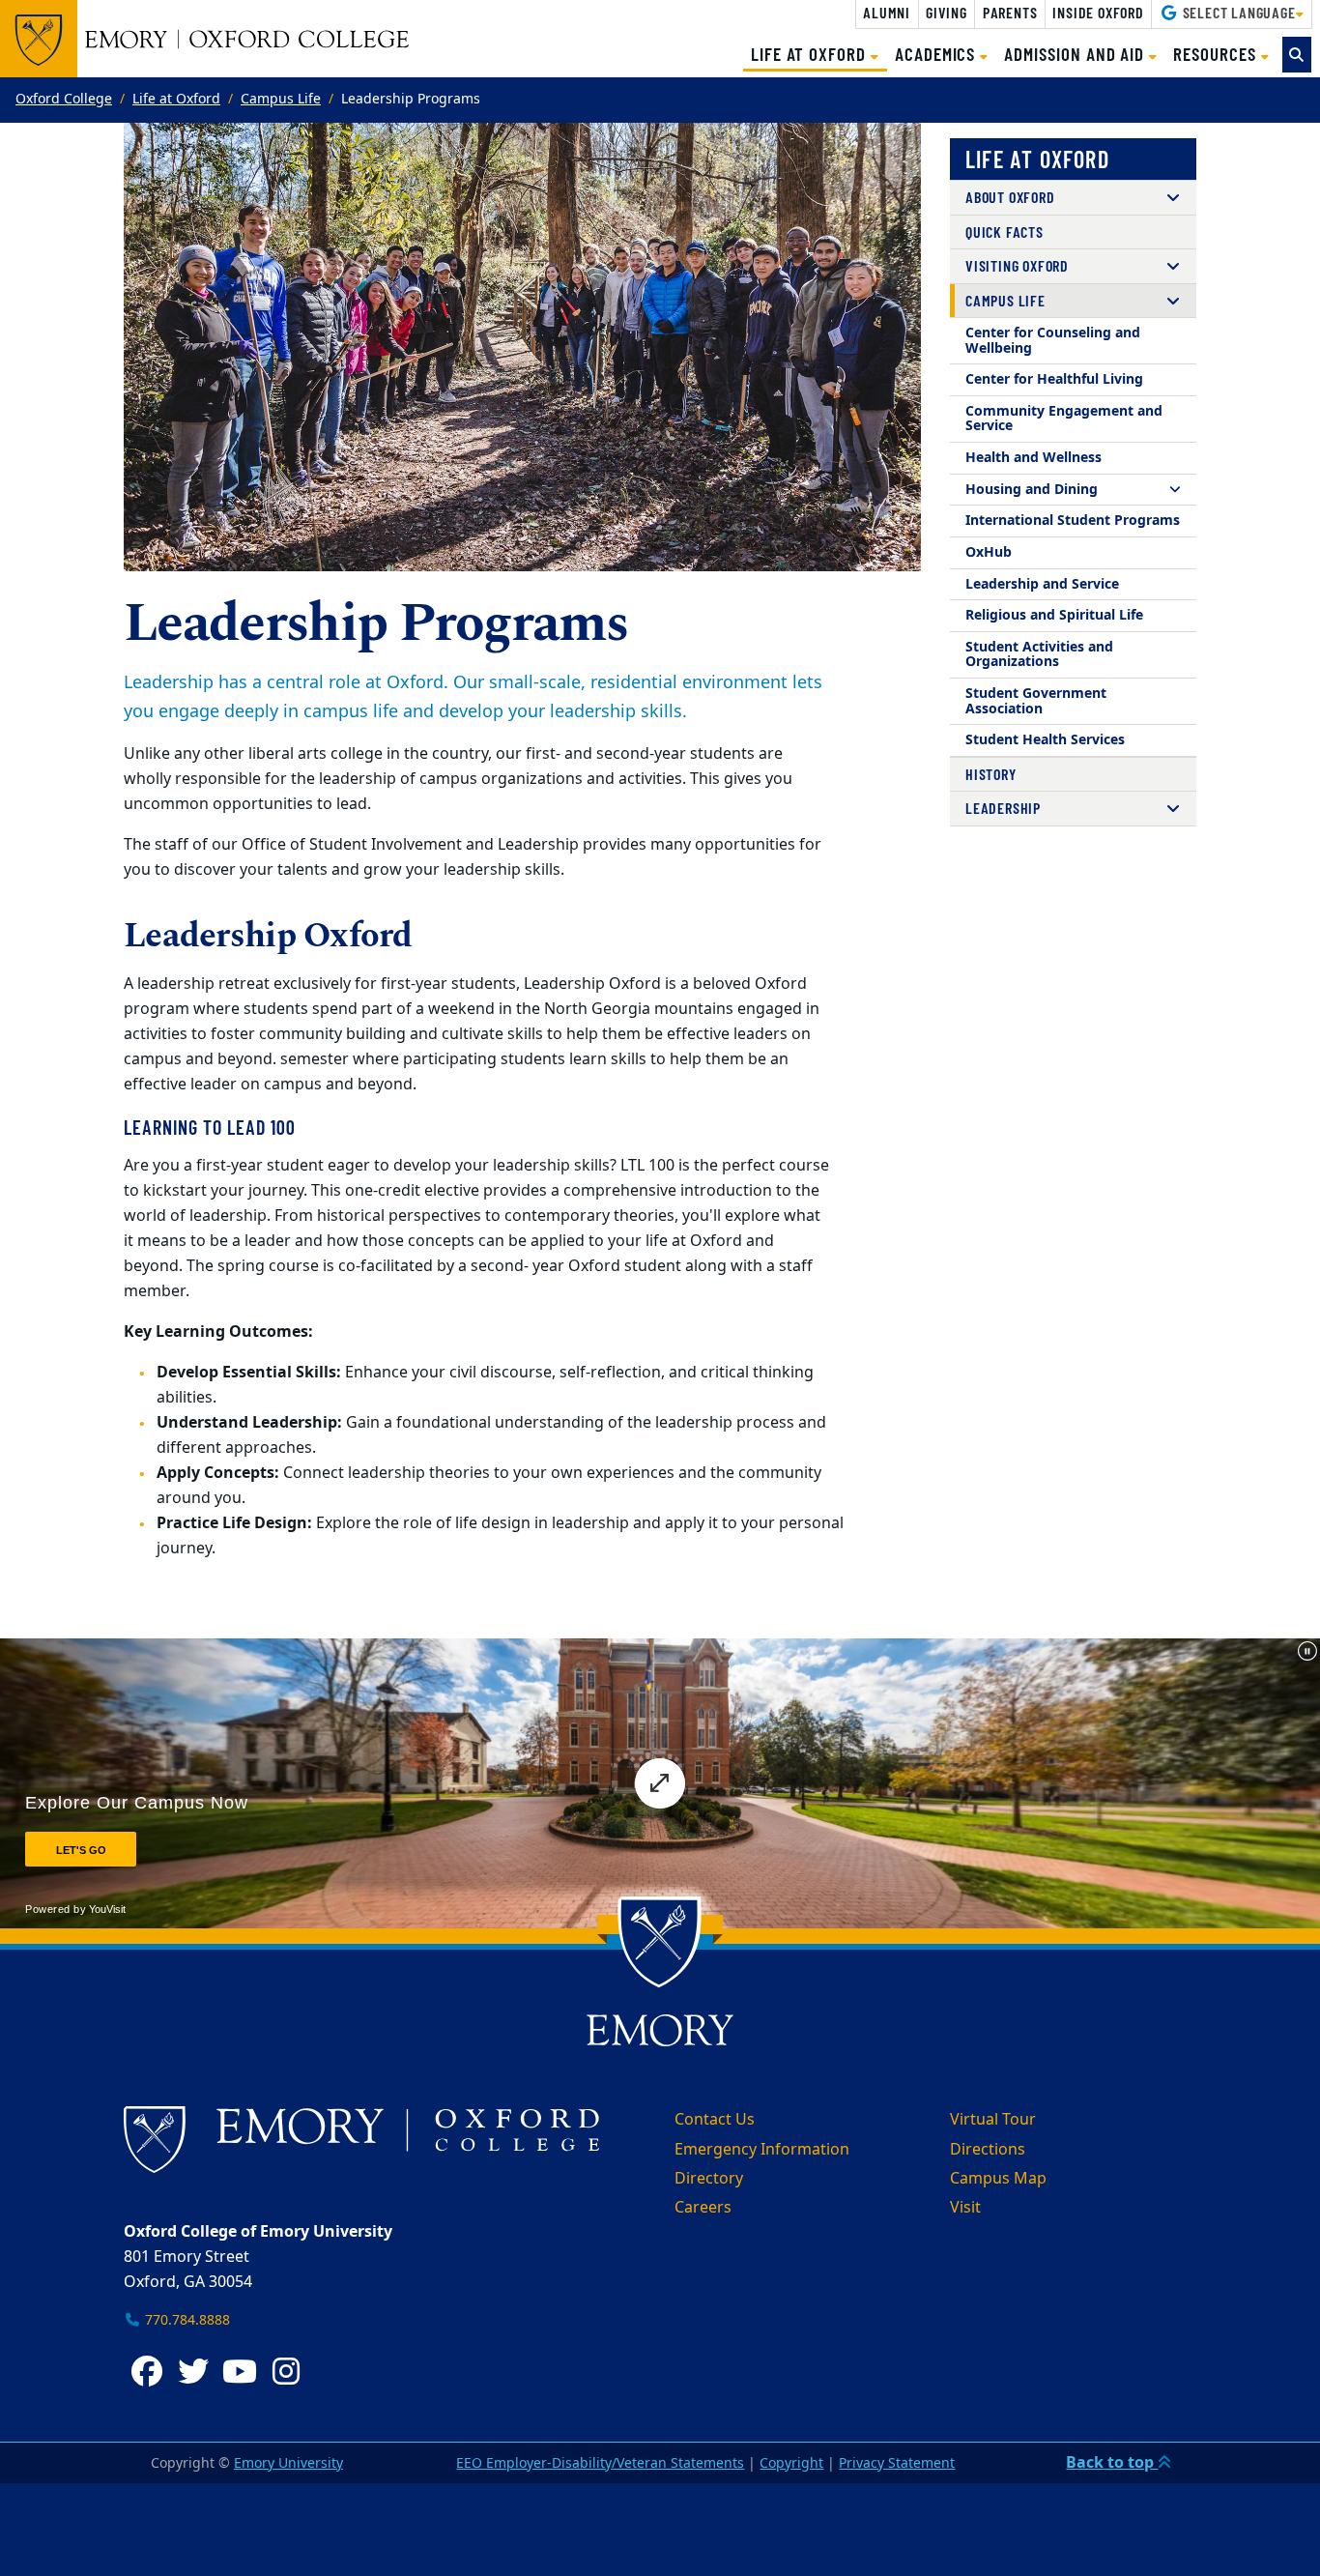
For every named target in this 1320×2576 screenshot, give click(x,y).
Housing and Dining (1032, 490)
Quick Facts (1004, 232)
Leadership (1003, 808)
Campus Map (998, 2179)
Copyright (791, 2463)
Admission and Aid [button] (1076, 54)
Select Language (1237, 12)
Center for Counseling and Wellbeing (1053, 341)
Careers (703, 2208)
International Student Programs (1073, 521)
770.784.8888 (186, 2320)
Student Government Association (1036, 701)
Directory (709, 2179)
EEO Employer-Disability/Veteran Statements (600, 2463)
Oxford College (64, 99)
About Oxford (1010, 197)
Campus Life (281, 99)
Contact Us (715, 2120)
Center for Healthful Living (1054, 379)
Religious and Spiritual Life (1054, 615)
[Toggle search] (1297, 55)
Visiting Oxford (1017, 265)
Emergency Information (762, 2150)
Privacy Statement (897, 2463)
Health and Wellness (1033, 458)
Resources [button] (1217, 54)
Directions (988, 2150)
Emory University (288, 2463)
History (991, 774)
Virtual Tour (993, 2120)
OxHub (989, 552)
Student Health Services (1045, 740)
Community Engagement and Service (1064, 419)
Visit (965, 2208)
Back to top (1112, 2463)
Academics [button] (937, 54)
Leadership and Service (1042, 584)
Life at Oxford (176, 99)
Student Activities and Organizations (1039, 655)
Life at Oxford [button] (819, 53)
